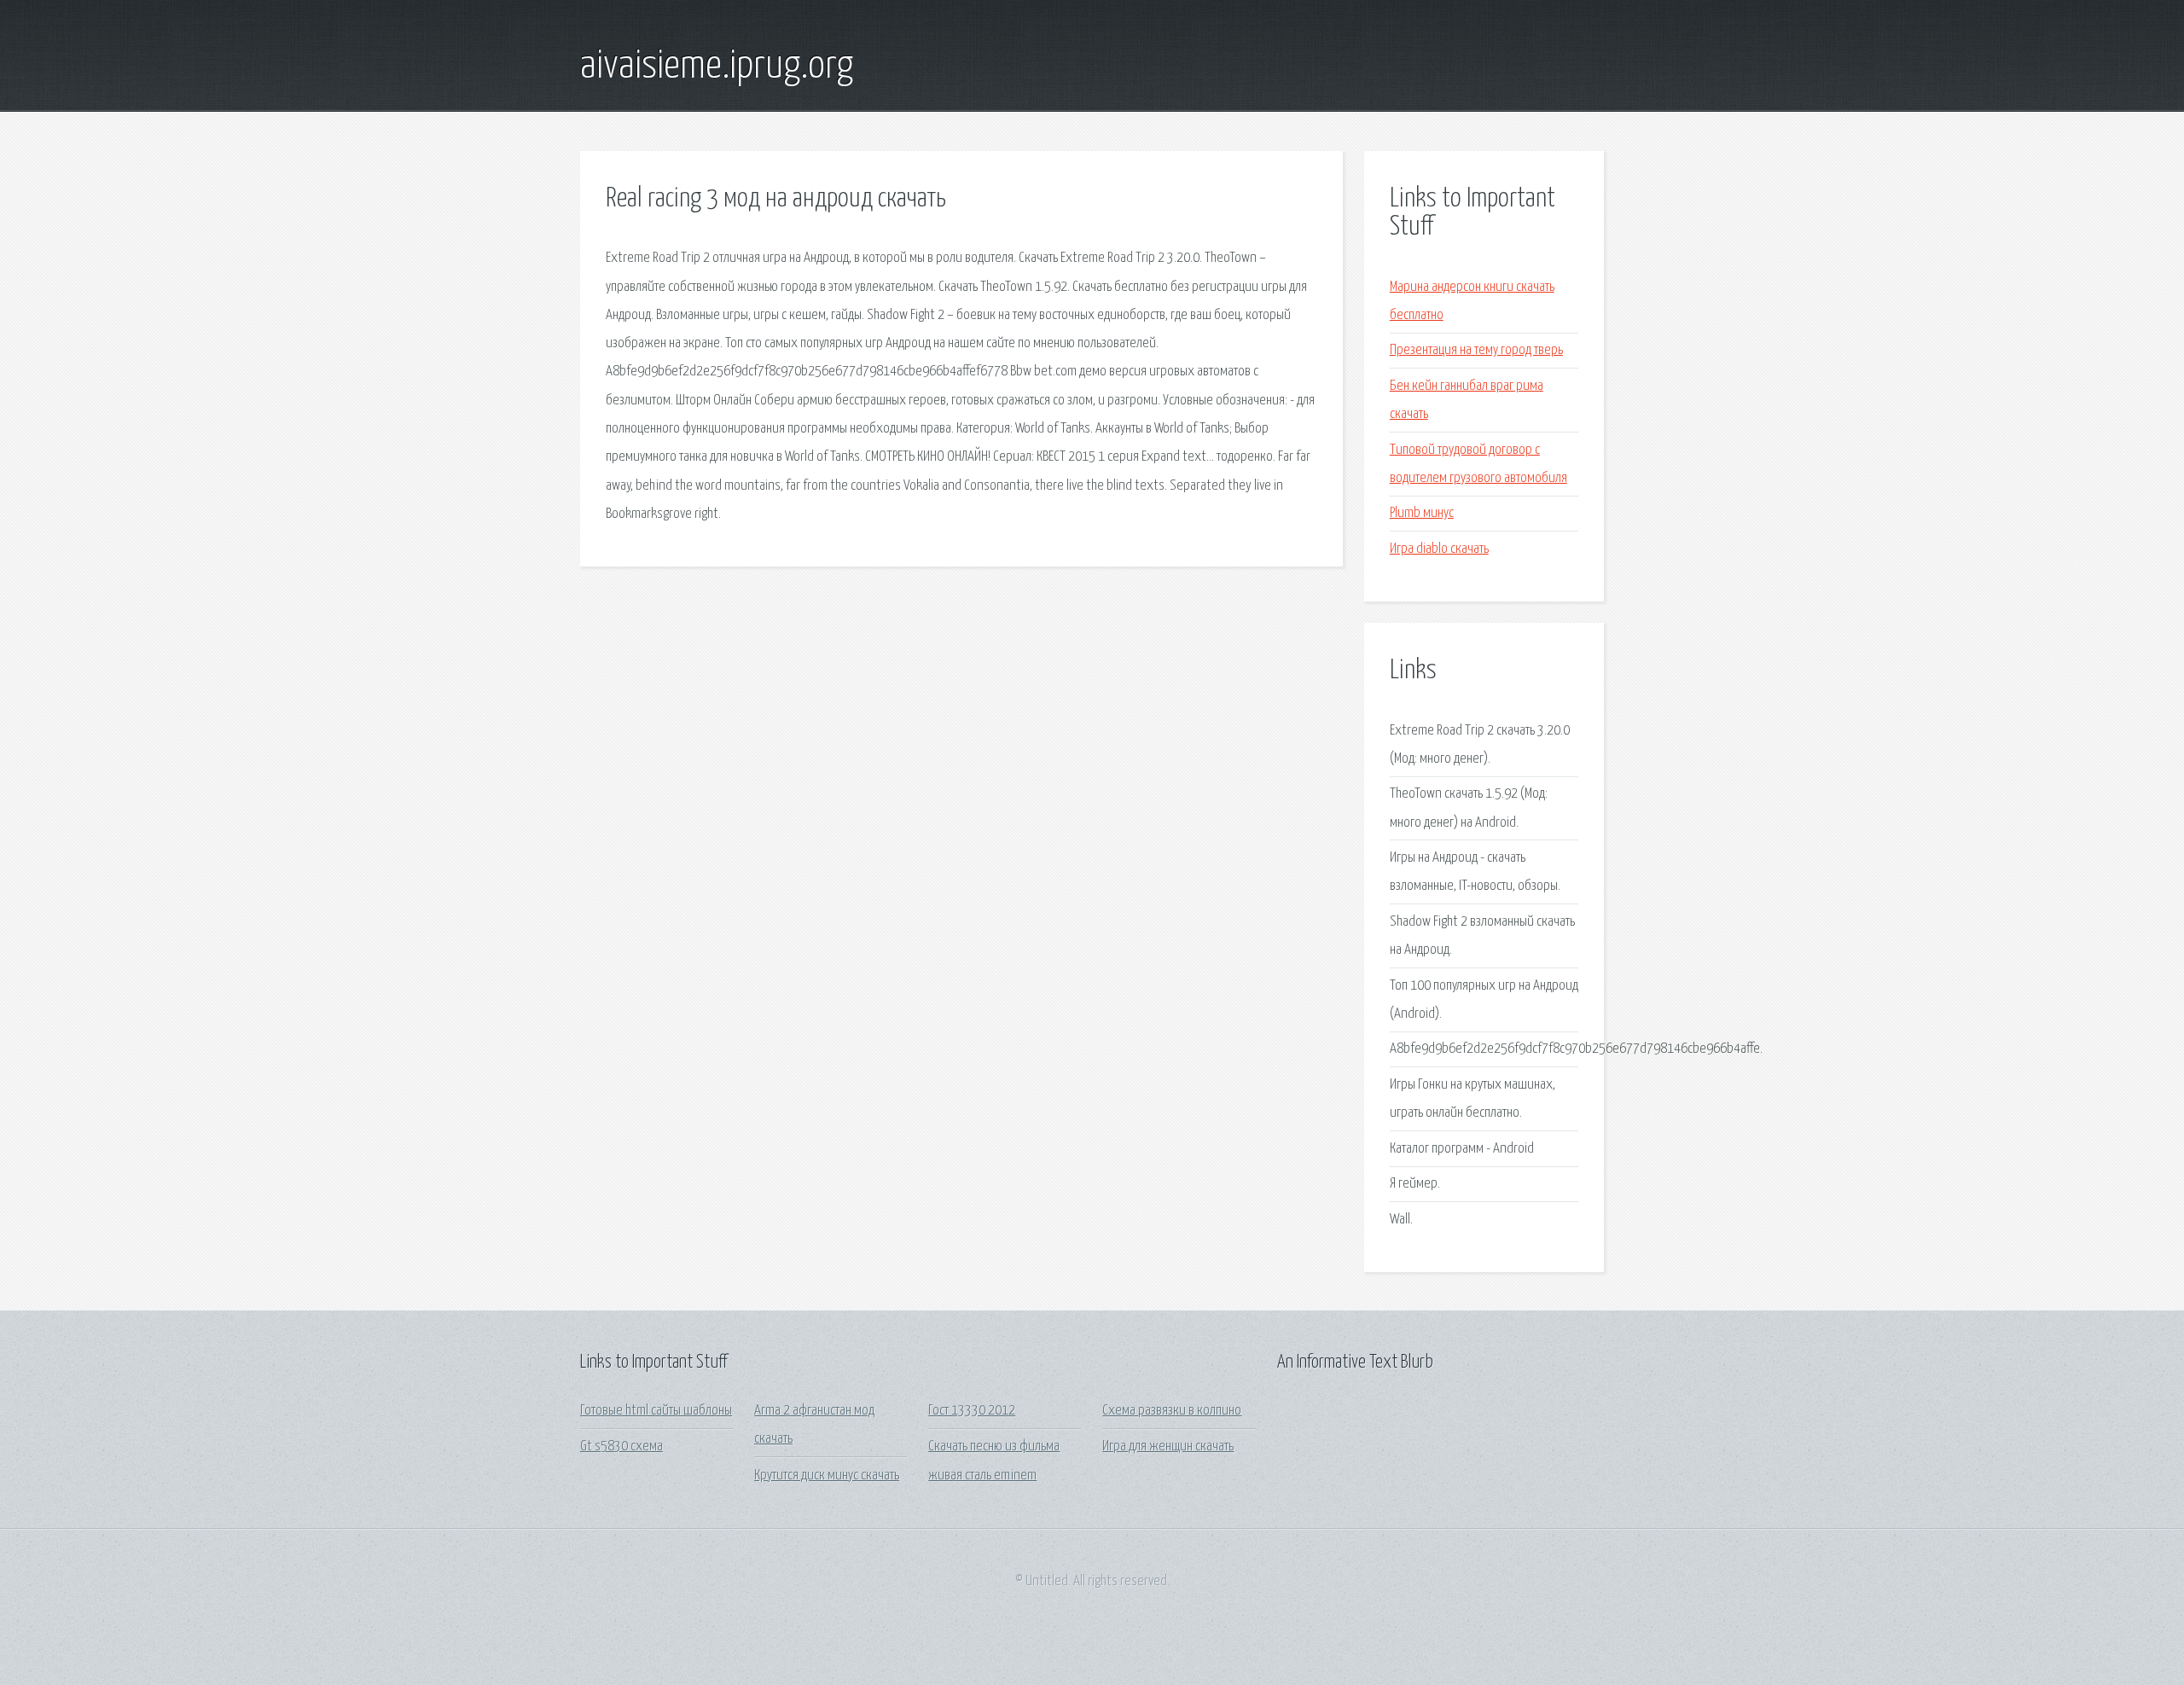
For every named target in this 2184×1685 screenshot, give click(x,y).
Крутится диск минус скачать (827, 1476)
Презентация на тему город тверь (1476, 350)
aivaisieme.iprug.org (717, 67)
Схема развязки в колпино (1172, 1411)
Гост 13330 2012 (972, 1411)
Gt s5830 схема (622, 1447)
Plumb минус (1422, 513)
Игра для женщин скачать (1168, 1447)
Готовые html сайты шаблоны (656, 1411)
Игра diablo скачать (1439, 549)
